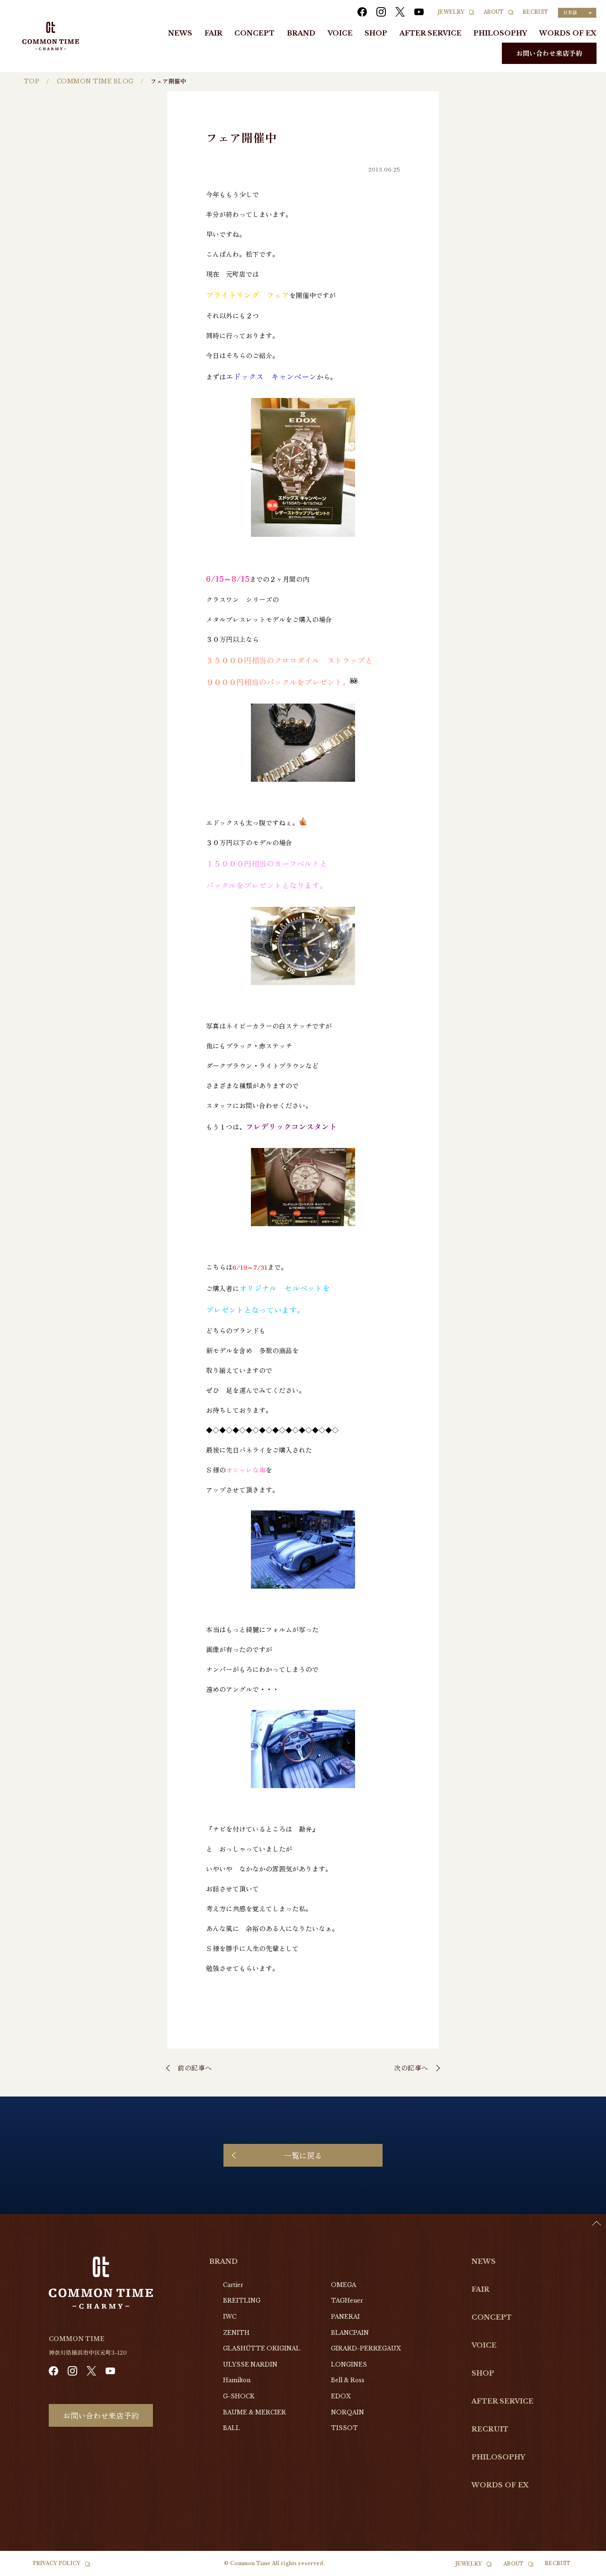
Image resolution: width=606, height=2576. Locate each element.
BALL (232, 2428)
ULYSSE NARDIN (250, 2364)
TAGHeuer (347, 2300)
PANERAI (345, 2317)
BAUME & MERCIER (254, 2412)
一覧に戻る (303, 2155)
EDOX (341, 2396)
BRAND (301, 33)
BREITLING (242, 2300)
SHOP (376, 33)
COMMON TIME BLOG (95, 81)
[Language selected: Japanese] (582, 2567)
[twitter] (400, 12)
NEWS (180, 33)
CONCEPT (254, 33)
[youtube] (419, 12)
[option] (582, 2569)
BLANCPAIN (350, 2333)
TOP (31, 81)
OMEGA (343, 2285)
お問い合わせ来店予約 (549, 53)
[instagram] (381, 12)
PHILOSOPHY (500, 33)
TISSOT (344, 2428)
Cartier (233, 2285)
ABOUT (494, 12)
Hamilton (237, 2380)
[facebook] (362, 12)
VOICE (340, 33)
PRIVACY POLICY (57, 2563)
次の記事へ (411, 2068)
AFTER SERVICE (431, 33)
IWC (230, 2317)
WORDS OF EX (568, 33)
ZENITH (236, 2333)
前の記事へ (195, 2068)
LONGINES (349, 2364)
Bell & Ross (348, 2380)
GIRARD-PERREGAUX (366, 2348)
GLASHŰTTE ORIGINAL (262, 2348)
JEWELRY (451, 12)
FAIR (214, 33)
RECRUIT (535, 12)
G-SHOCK (239, 2396)
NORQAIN (348, 2412)
